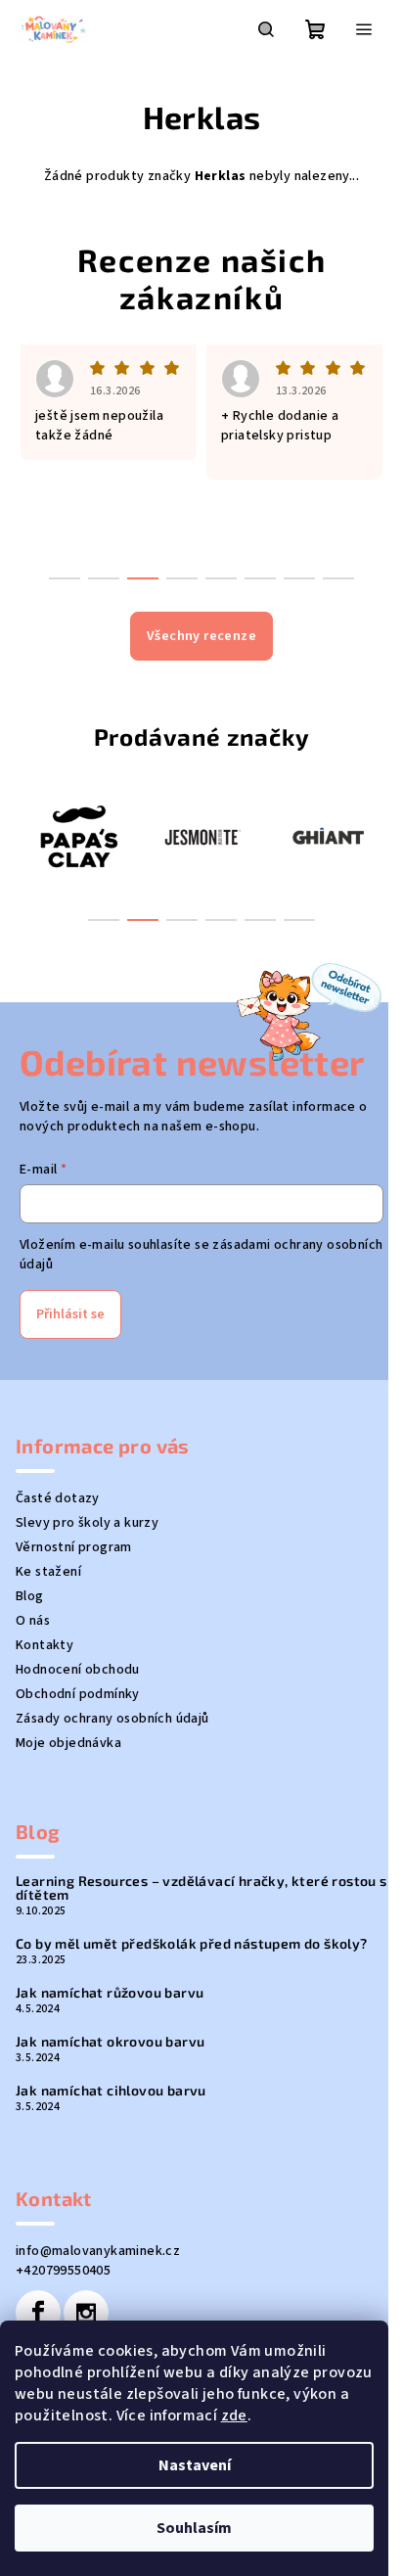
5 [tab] (260, 920)
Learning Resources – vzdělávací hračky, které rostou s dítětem (201, 1888)
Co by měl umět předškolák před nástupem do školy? (192, 1944)
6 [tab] (299, 920)
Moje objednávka (68, 1743)
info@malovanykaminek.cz (98, 2251)
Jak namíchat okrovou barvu (110, 2042)
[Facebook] (38, 2313)
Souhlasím (194, 2528)
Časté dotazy (58, 1498)
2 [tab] (143, 920)
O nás (33, 1621)
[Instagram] (86, 2313)
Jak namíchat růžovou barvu (110, 1993)
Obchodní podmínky (78, 1694)
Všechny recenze (201, 636)
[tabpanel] (78, 836)
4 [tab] (221, 920)
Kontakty (45, 1645)
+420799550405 (63, 2271)
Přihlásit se (70, 1314)
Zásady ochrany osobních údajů (112, 1719)
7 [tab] (299, 578)
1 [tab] (104, 920)
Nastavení (195, 2465)
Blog (30, 1596)
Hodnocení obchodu (78, 1670)
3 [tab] (182, 920)
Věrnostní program (74, 1547)
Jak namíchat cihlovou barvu (111, 2091)
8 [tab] (338, 578)
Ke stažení (48, 1572)
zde (234, 2415)
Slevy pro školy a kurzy (87, 1523)
